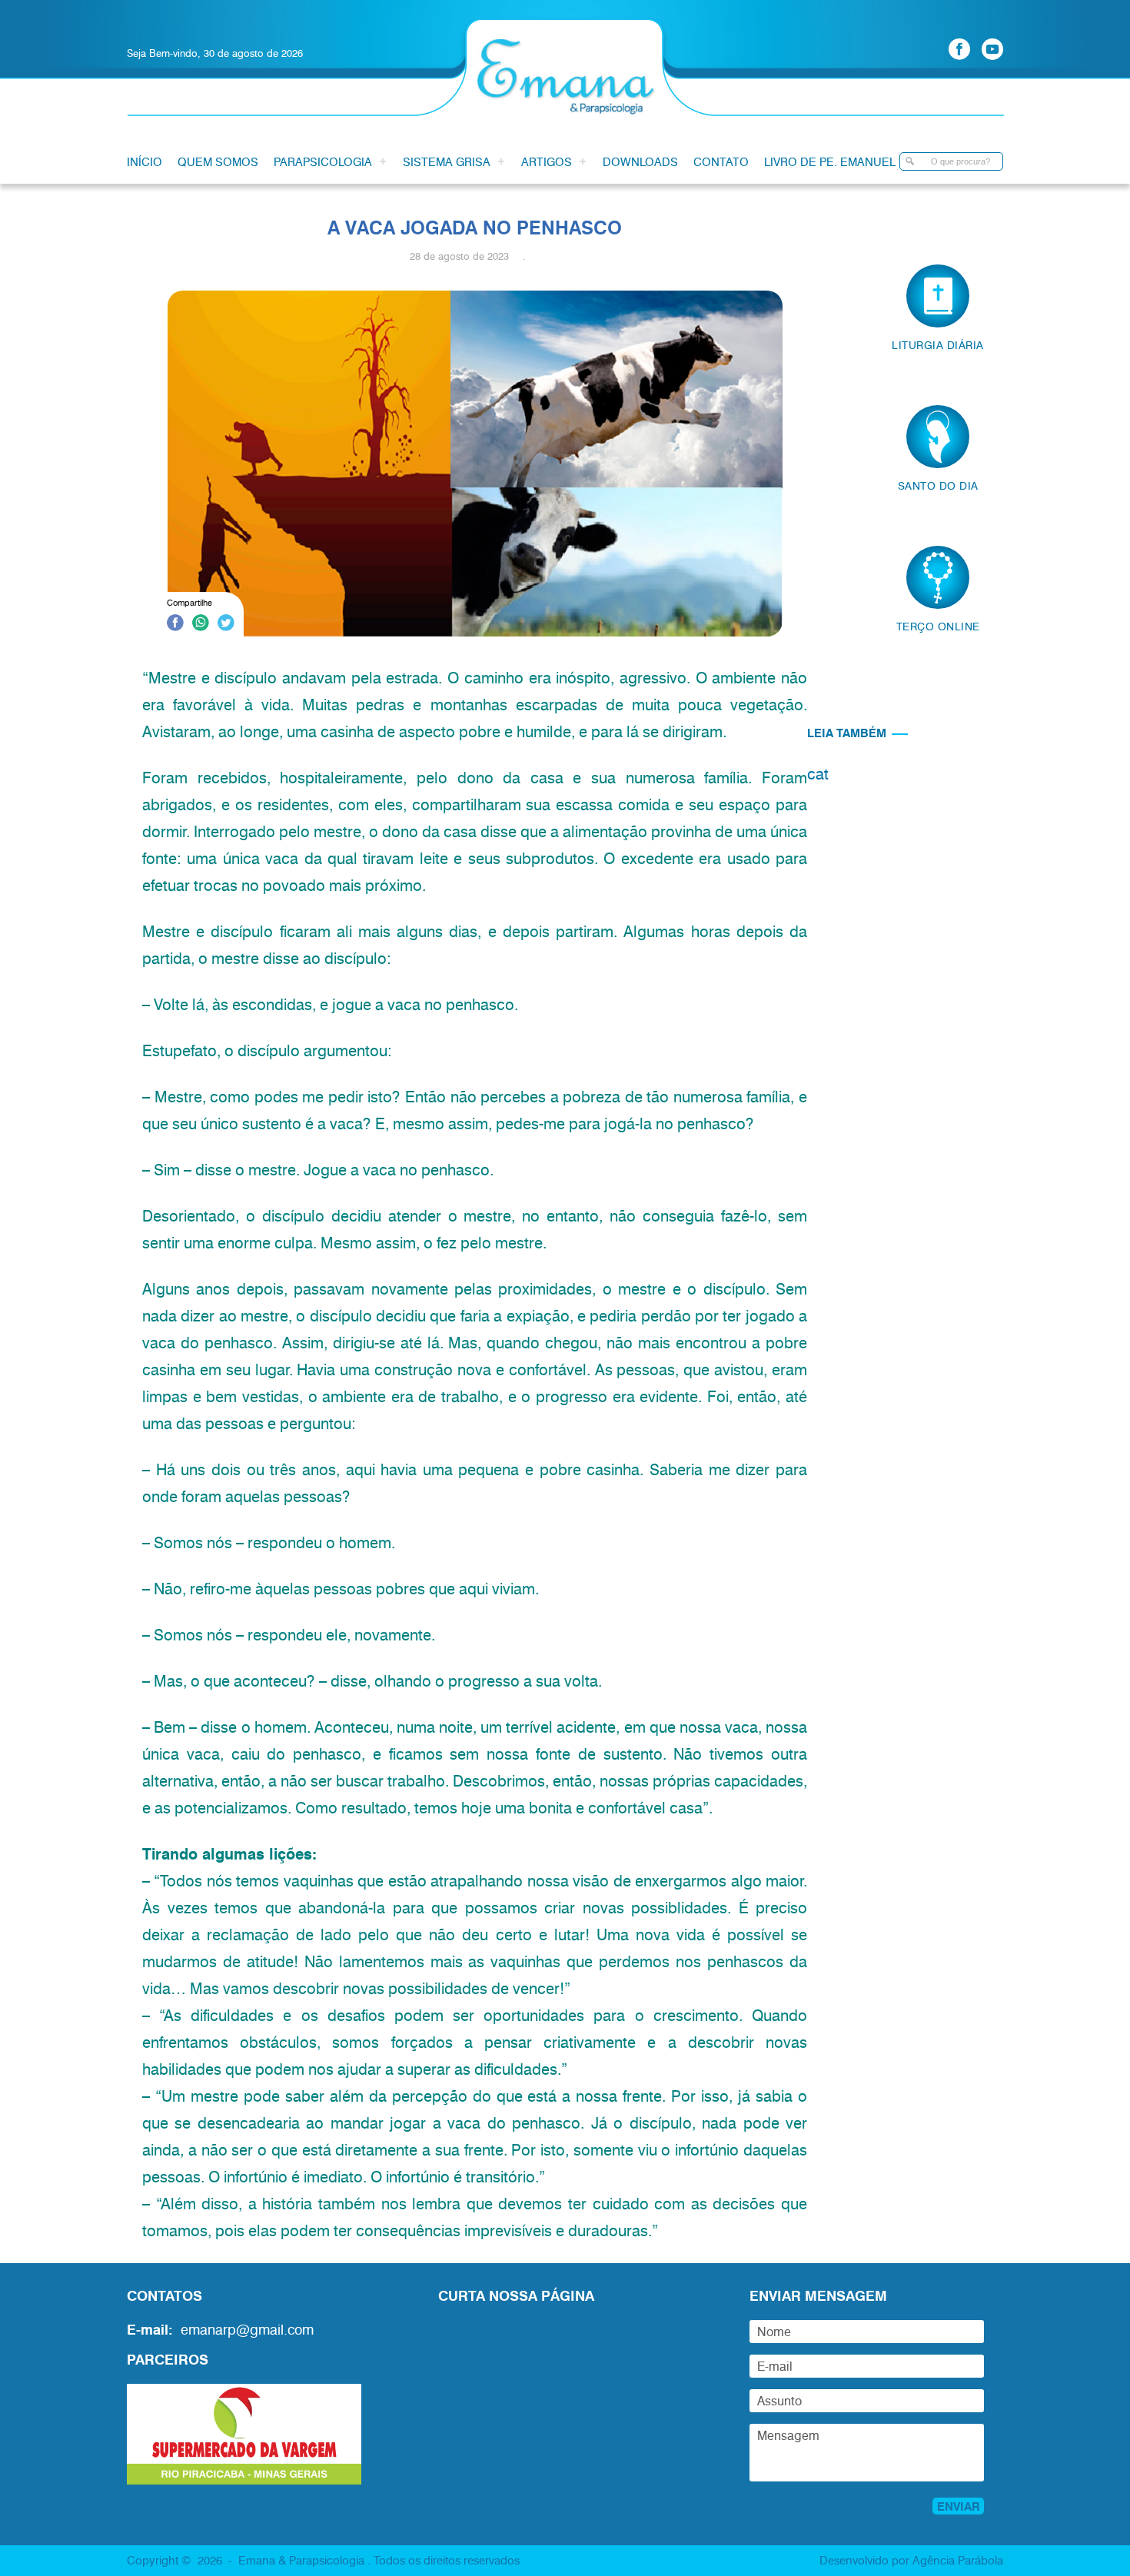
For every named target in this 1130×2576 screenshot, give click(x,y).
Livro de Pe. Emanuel (830, 161)
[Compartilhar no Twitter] (226, 625)
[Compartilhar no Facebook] (175, 625)
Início (145, 161)
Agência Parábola (958, 2560)
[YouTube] (992, 49)
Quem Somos (218, 161)
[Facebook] (959, 49)
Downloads (640, 161)
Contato (721, 161)
